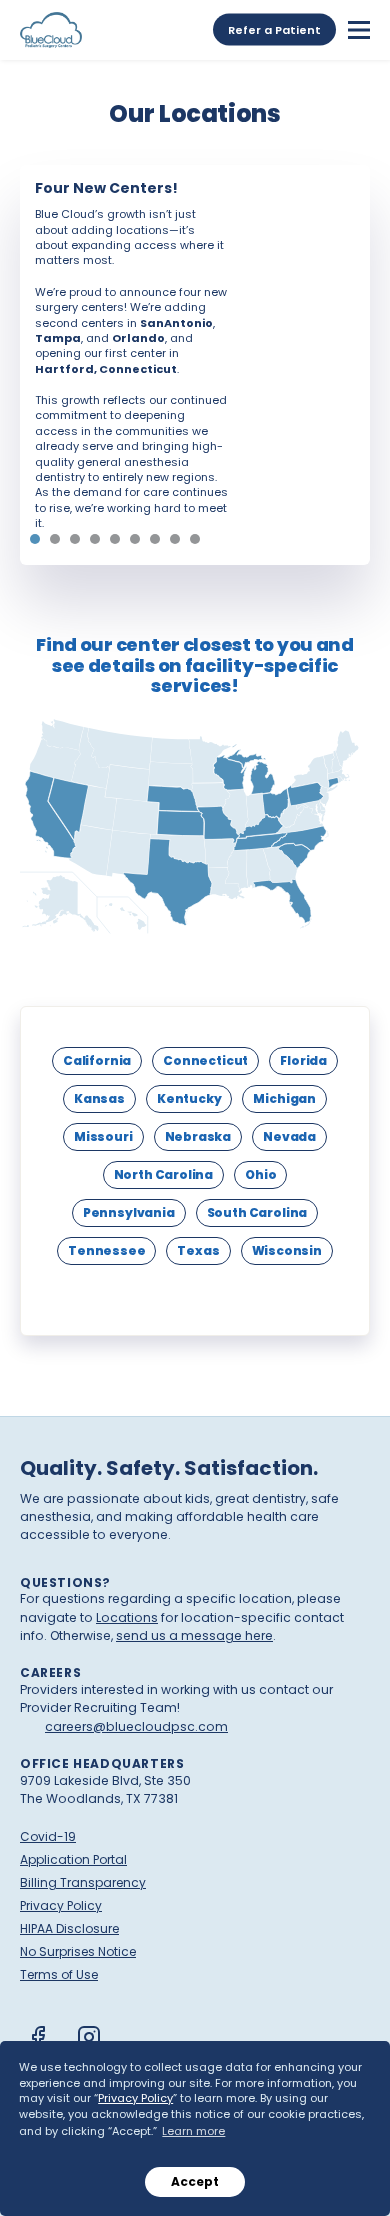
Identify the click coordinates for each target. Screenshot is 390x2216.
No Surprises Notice (78, 1951)
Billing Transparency (83, 1882)
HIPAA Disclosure (69, 1928)
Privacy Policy (135, 2098)
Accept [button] (195, 2181)
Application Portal (73, 1859)
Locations (127, 1617)
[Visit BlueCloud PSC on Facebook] (38, 2037)
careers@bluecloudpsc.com (136, 1726)
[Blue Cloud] (51, 30)
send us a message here (194, 1635)
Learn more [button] (193, 2131)
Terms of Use (59, 1974)
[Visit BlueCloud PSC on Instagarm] (89, 2037)
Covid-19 (48, 1836)
